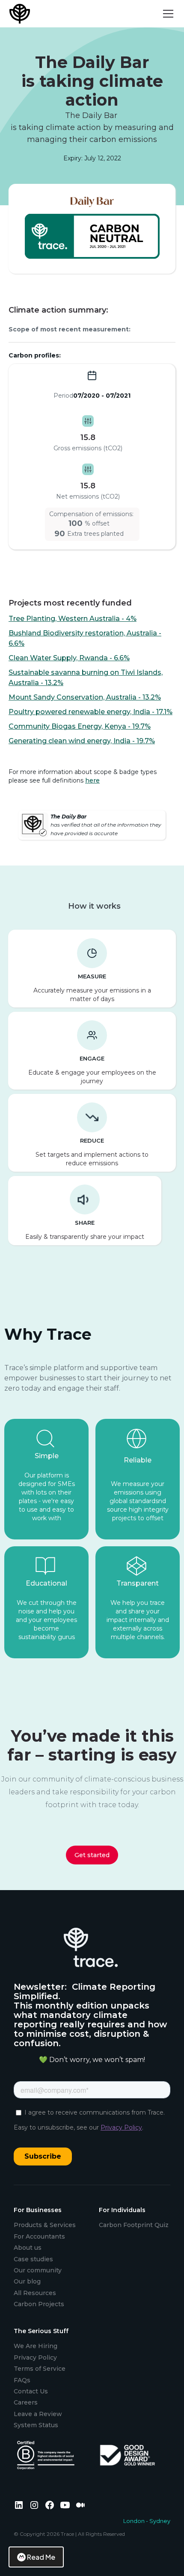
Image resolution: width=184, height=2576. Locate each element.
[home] (21, 14)
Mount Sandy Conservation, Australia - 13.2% (85, 697)
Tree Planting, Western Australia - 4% (73, 619)
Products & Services (45, 2225)
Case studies (33, 2259)
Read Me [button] (41, 2557)
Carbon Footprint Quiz (134, 2225)
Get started (92, 1855)
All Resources (35, 2293)
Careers (26, 2402)
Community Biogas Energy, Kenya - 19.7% (80, 726)
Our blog (27, 2281)
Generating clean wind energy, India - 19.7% (82, 741)
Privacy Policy (35, 2357)
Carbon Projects (39, 2304)
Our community (38, 2270)
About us (28, 2248)
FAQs (22, 2380)
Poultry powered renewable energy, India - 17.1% (91, 712)
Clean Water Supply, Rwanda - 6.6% (69, 658)
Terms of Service (40, 2369)
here (92, 780)
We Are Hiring (36, 2346)
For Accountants (39, 2236)
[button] (166, 14)
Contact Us (31, 2391)
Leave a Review (38, 2414)
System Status (36, 2425)
